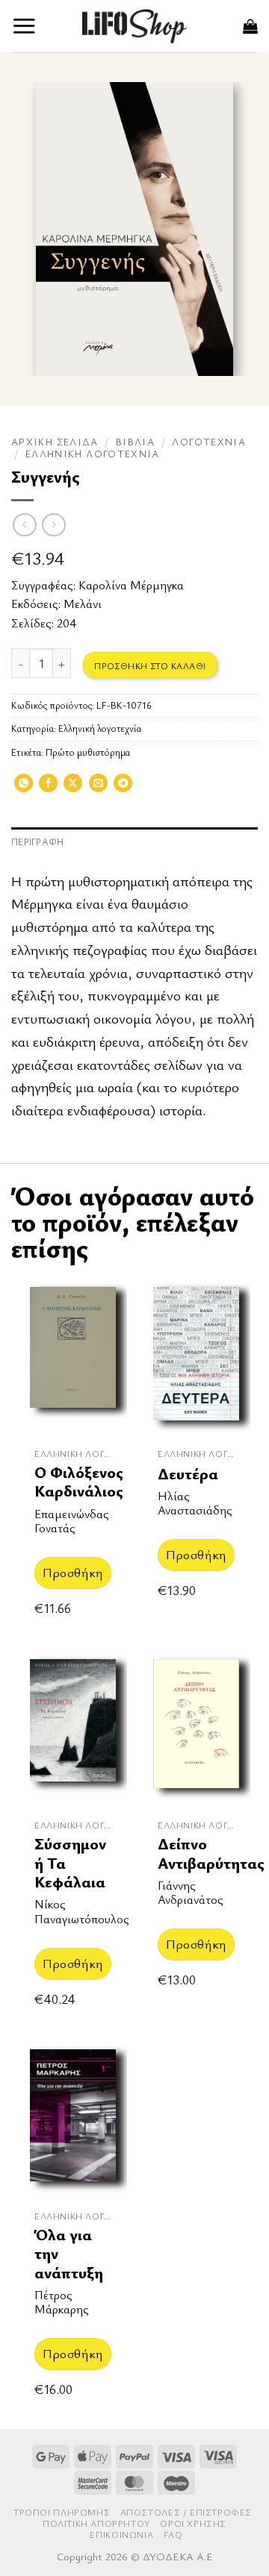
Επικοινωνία (121, 2535)
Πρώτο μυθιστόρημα (88, 752)
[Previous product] (53, 525)
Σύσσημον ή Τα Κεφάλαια (70, 1863)
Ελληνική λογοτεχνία (93, 454)
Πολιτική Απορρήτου (96, 2523)
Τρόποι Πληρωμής (62, 2512)
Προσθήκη (72, 1572)
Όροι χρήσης (193, 2523)
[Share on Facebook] (48, 788)
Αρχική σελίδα (55, 442)
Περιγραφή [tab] (37, 842)
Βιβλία (135, 442)
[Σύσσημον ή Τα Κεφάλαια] (73, 1729)
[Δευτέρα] (196, 1357)
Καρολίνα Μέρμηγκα (131, 585)
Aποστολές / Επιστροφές (186, 2512)
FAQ (173, 2535)
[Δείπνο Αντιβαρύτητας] (196, 1729)
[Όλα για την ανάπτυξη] (73, 2119)
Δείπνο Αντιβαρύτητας (211, 1853)
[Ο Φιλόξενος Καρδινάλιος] (73, 1357)
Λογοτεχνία (209, 442)
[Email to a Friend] (98, 788)
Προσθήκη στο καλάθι (150, 665)
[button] (24, 26)
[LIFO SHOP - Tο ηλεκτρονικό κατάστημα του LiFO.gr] (134, 26)
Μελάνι (83, 604)
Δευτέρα (188, 1474)
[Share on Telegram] (123, 788)
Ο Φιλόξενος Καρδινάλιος (79, 1482)
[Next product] (24, 525)
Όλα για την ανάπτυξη (69, 2254)
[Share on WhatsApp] (24, 788)
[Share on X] (73, 788)
